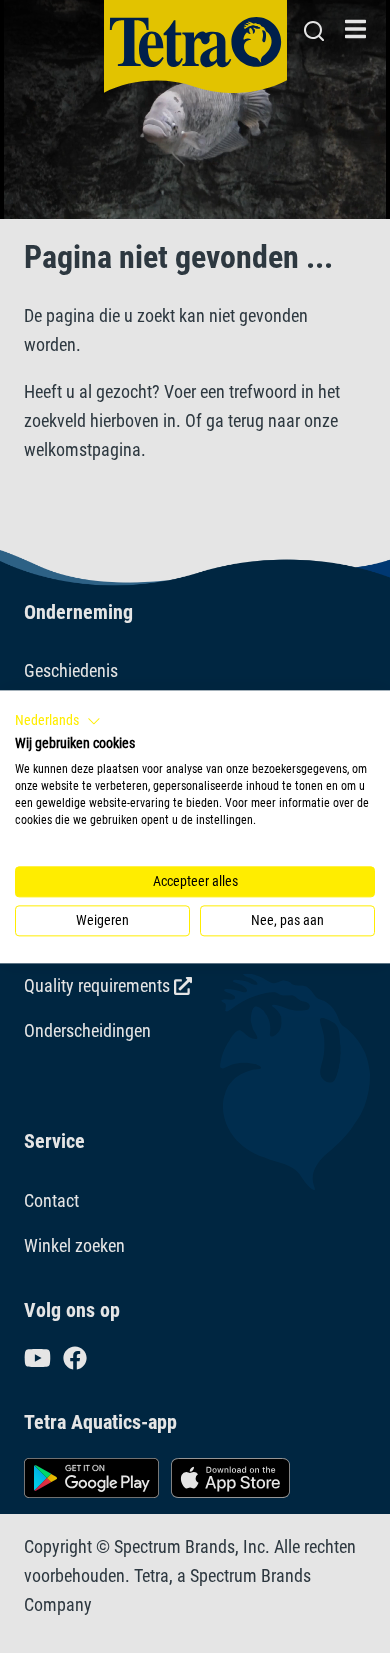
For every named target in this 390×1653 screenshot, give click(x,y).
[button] (58, 721)
